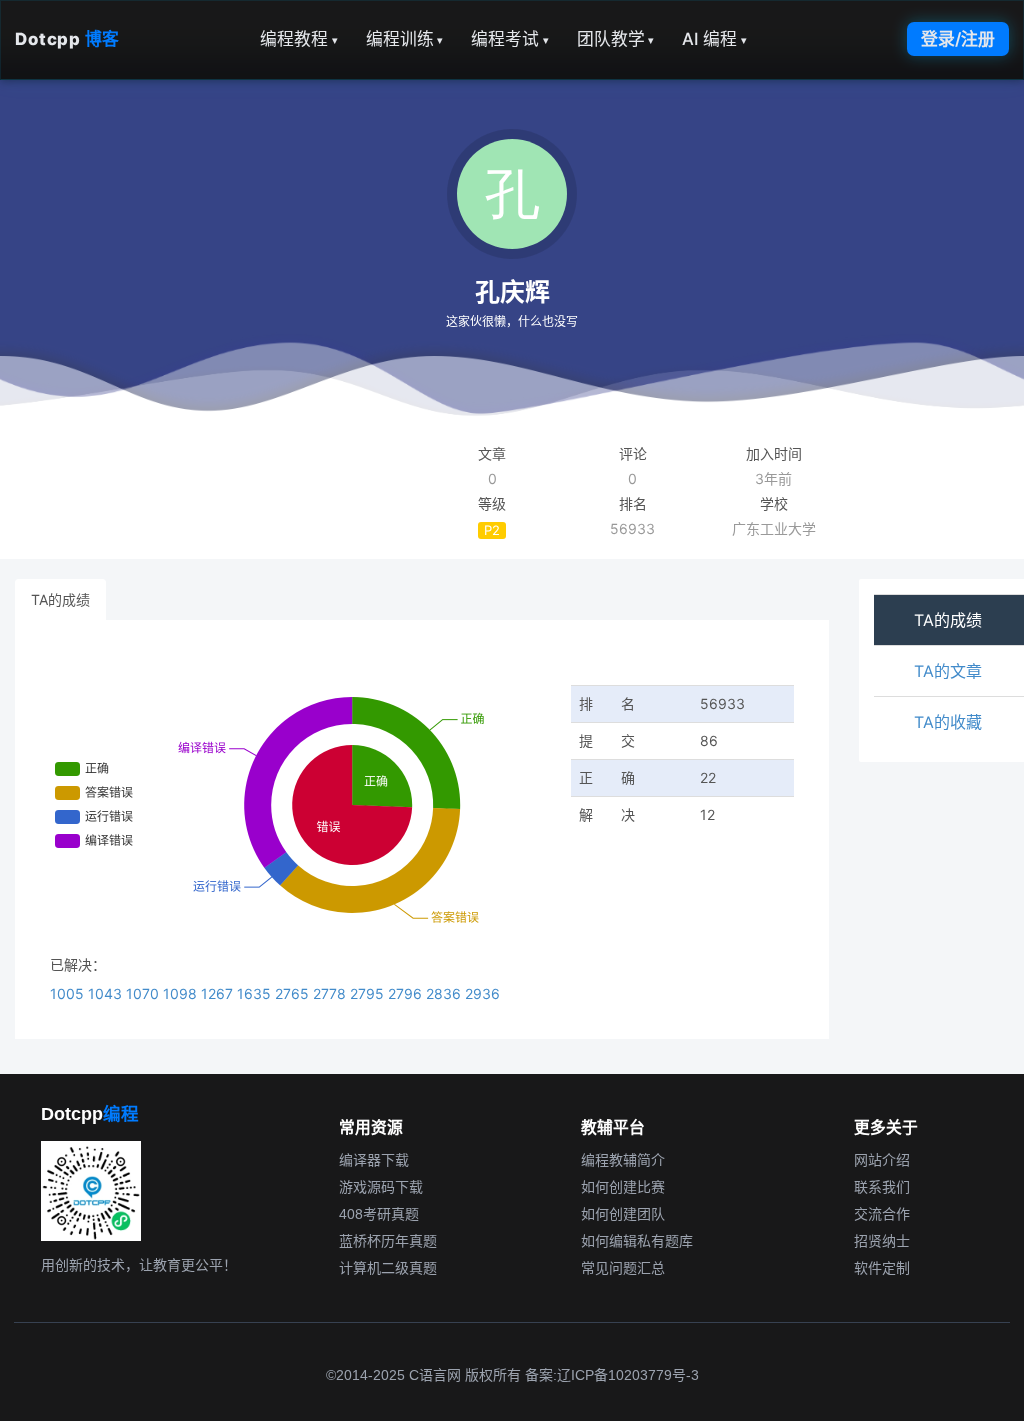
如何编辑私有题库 (637, 1241)
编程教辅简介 (623, 1160)
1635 (256, 993)
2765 (294, 993)
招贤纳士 (882, 1241)
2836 (445, 993)
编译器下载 (374, 1160)
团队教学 (616, 39)
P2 (492, 530)
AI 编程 (714, 39)
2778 (331, 993)
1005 (69, 993)
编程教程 (299, 39)
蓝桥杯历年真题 (388, 1241)
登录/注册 (958, 39)
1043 (107, 993)
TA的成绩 (60, 599)
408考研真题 (379, 1214)
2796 (407, 993)
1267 (219, 993)
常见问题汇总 (623, 1268)
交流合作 (882, 1214)
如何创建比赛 (623, 1187)
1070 (144, 993)
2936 (482, 993)
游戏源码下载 (381, 1187)
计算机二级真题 (388, 1268)
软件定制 (882, 1268)
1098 (182, 993)
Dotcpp (67, 39)
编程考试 (510, 39)
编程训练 (405, 39)
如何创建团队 (623, 1214)
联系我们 (882, 1187)
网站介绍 (882, 1160)
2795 (369, 993)
